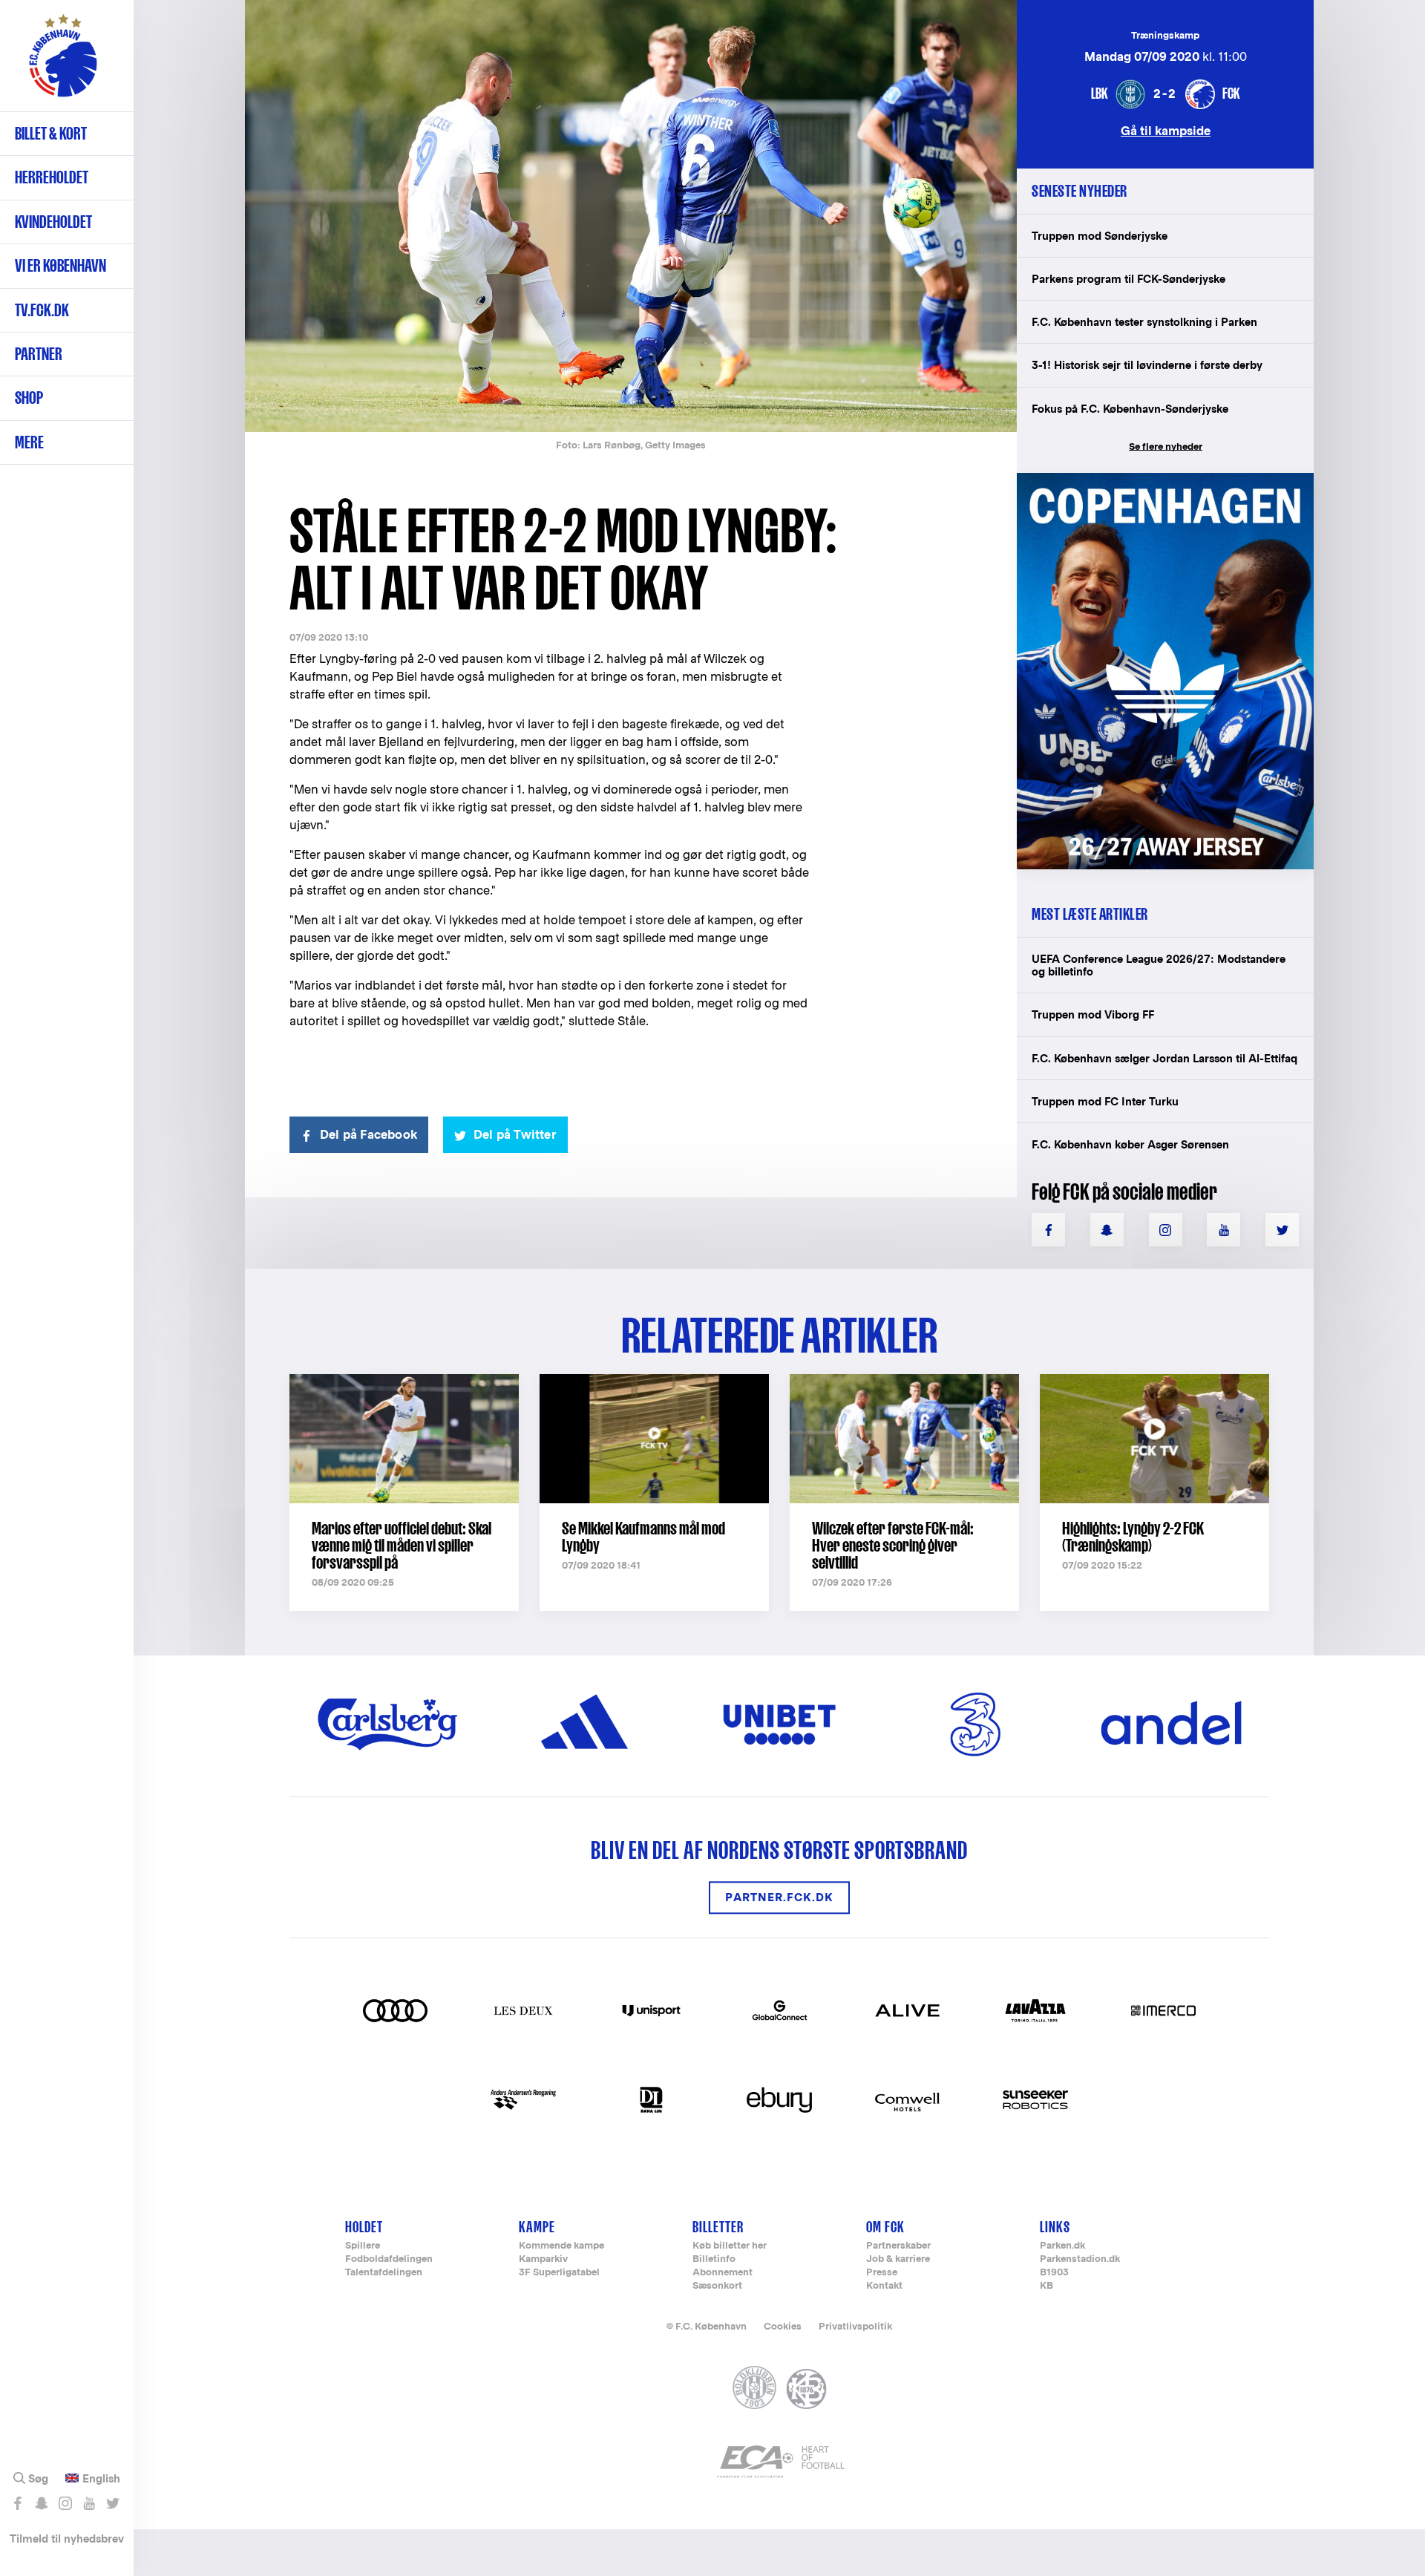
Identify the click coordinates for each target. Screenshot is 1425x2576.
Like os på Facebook (17, 2503)
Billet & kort (51, 133)
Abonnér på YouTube (89, 2503)
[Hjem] (63, 63)
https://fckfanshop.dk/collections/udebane (1155, 481)
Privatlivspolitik (855, 2326)
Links (1055, 2227)
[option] (631, 217)
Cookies (783, 2326)
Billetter (718, 2227)
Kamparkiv (543, 2259)
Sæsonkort (717, 2286)
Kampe (537, 2227)
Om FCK (885, 2227)
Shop (29, 398)
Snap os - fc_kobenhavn (41, 2503)
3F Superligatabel (559, 2273)
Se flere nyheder (1166, 447)
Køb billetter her (730, 2246)
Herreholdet (52, 177)
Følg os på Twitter (112, 2503)
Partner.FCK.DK (779, 1898)
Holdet (364, 2227)
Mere (29, 442)
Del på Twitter (515, 1135)
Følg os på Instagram (65, 2503)
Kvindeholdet (53, 222)
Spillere (363, 2246)
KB (1046, 2286)
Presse (882, 2273)
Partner (39, 354)
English (101, 2479)
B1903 (1054, 2273)
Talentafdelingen (384, 2273)
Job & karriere (898, 2259)
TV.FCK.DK (42, 310)
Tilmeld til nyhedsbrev (67, 2539)
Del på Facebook (368, 1135)
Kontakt (884, 2286)
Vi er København (60, 265)
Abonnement (723, 2273)
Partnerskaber (898, 2246)
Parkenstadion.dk (1080, 2259)
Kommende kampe (561, 2246)
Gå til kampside (1166, 130)
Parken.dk (1062, 2246)
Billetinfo (714, 2259)
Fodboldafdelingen (389, 2259)
